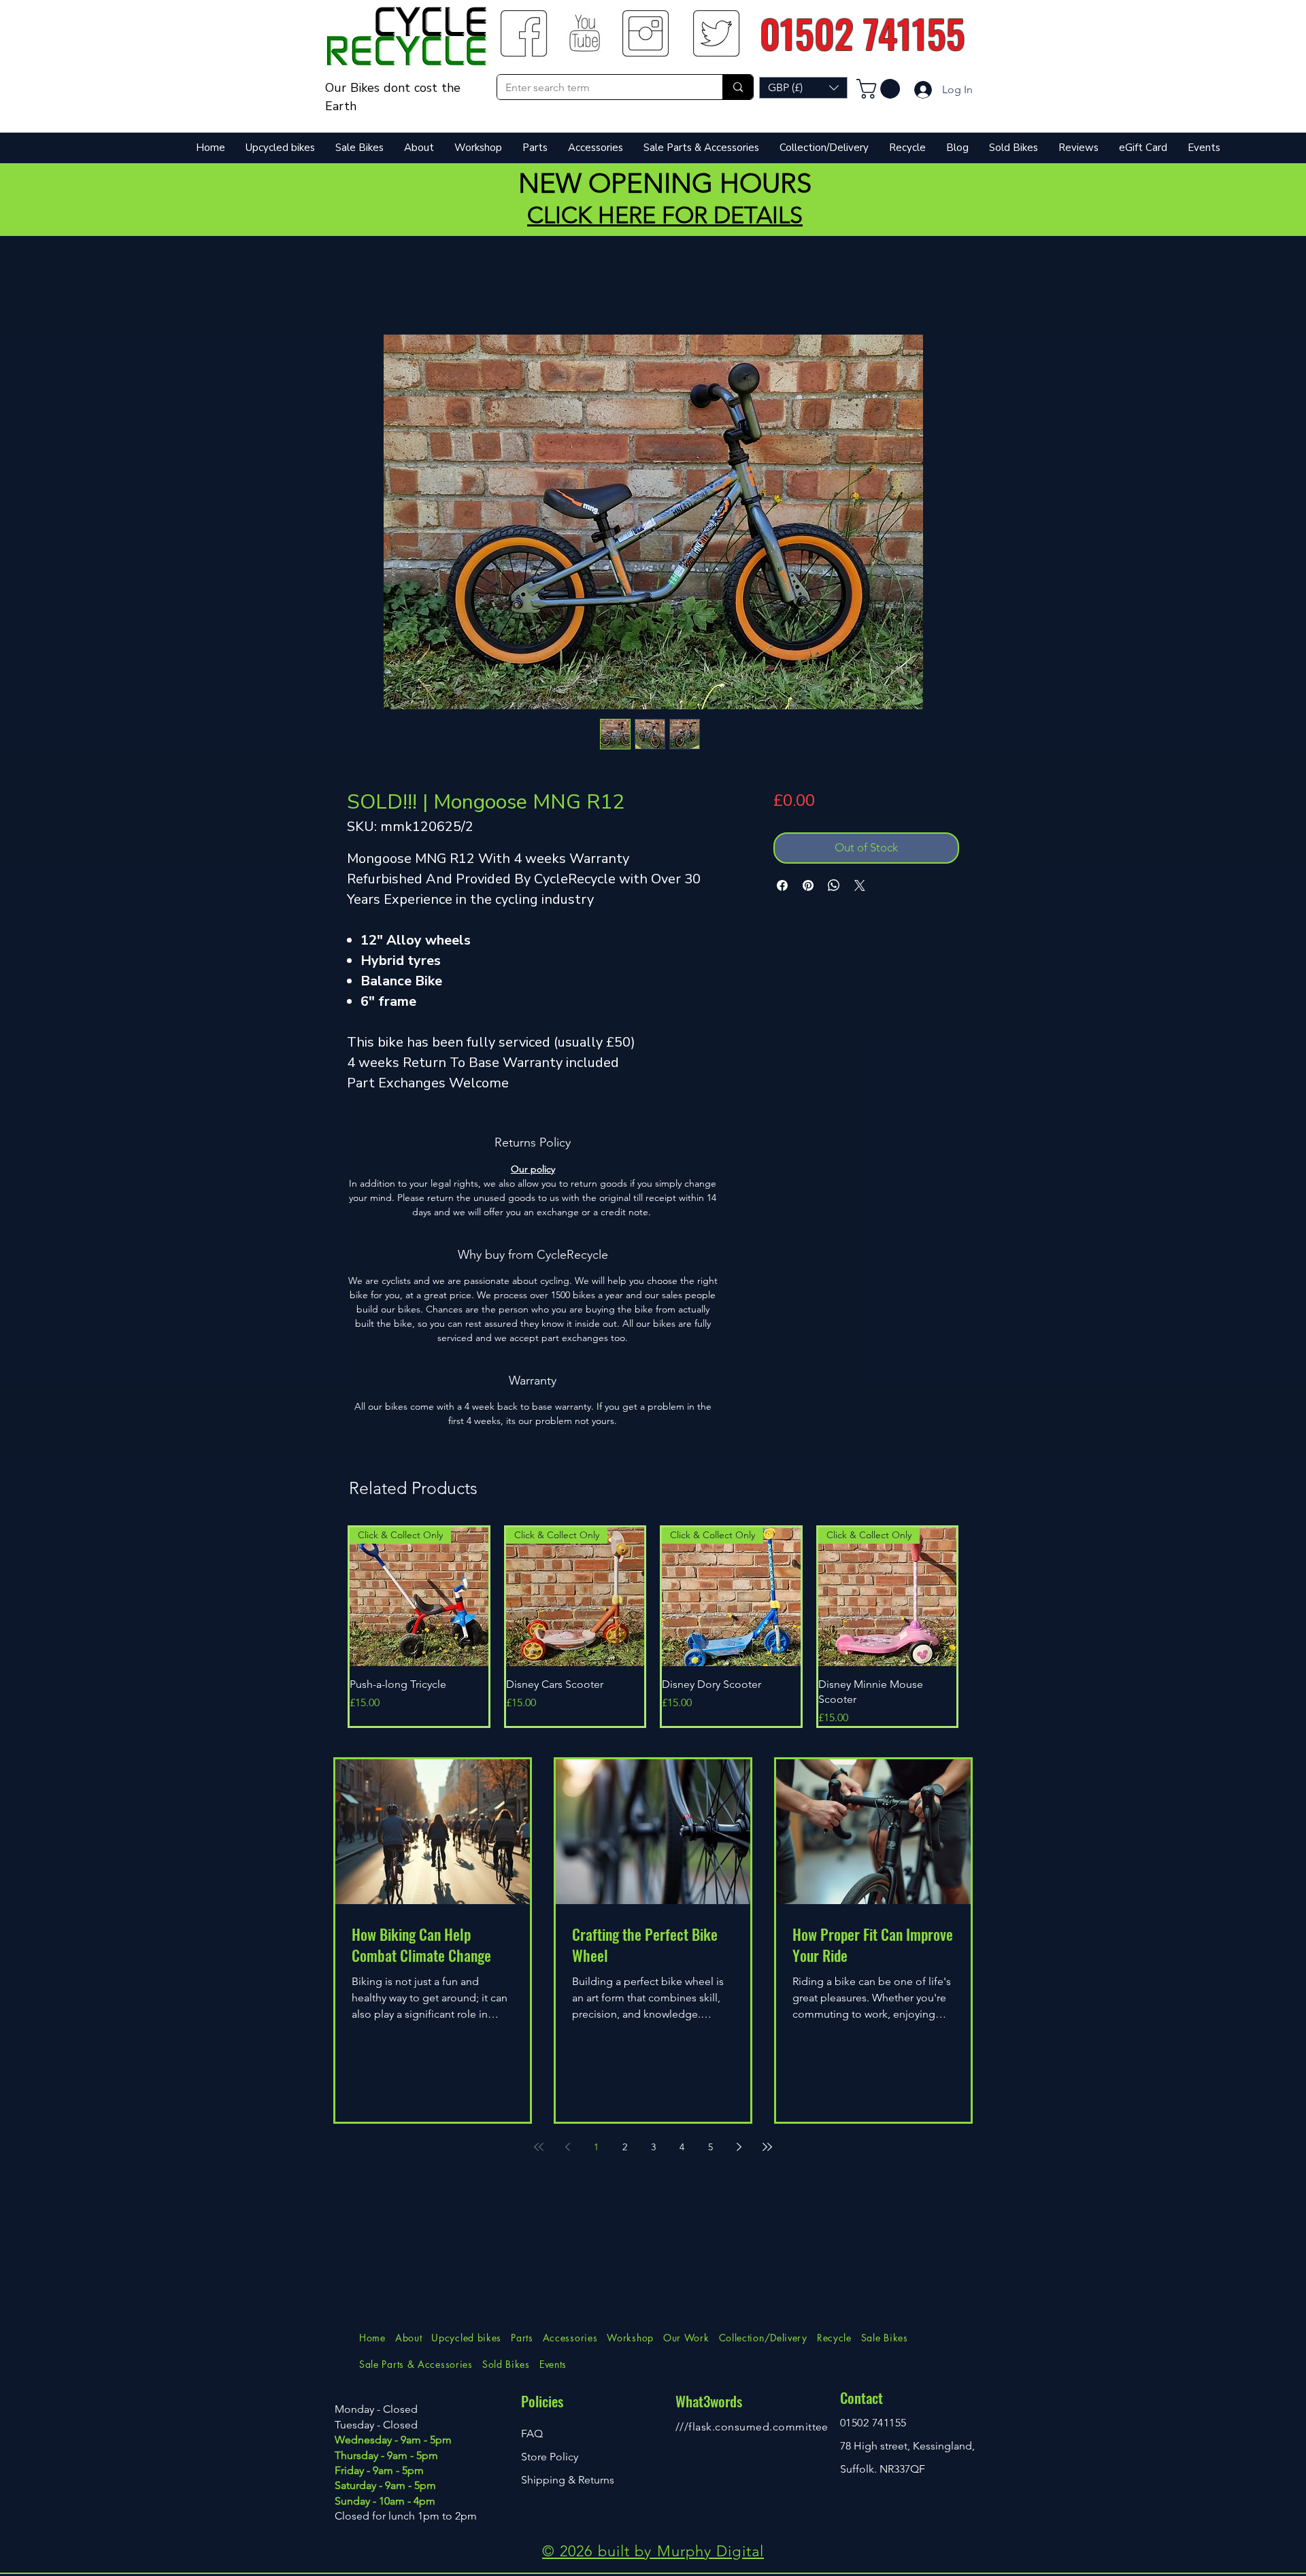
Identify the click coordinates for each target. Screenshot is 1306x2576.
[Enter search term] (738, 87)
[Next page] (739, 2147)
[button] (803, 88)
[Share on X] (860, 885)
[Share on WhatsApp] (834, 885)
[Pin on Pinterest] (808, 885)
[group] (653, 1627)
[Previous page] (567, 2147)
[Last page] (767, 2147)
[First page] (539, 2147)
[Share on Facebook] (782, 885)
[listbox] (803, 88)
